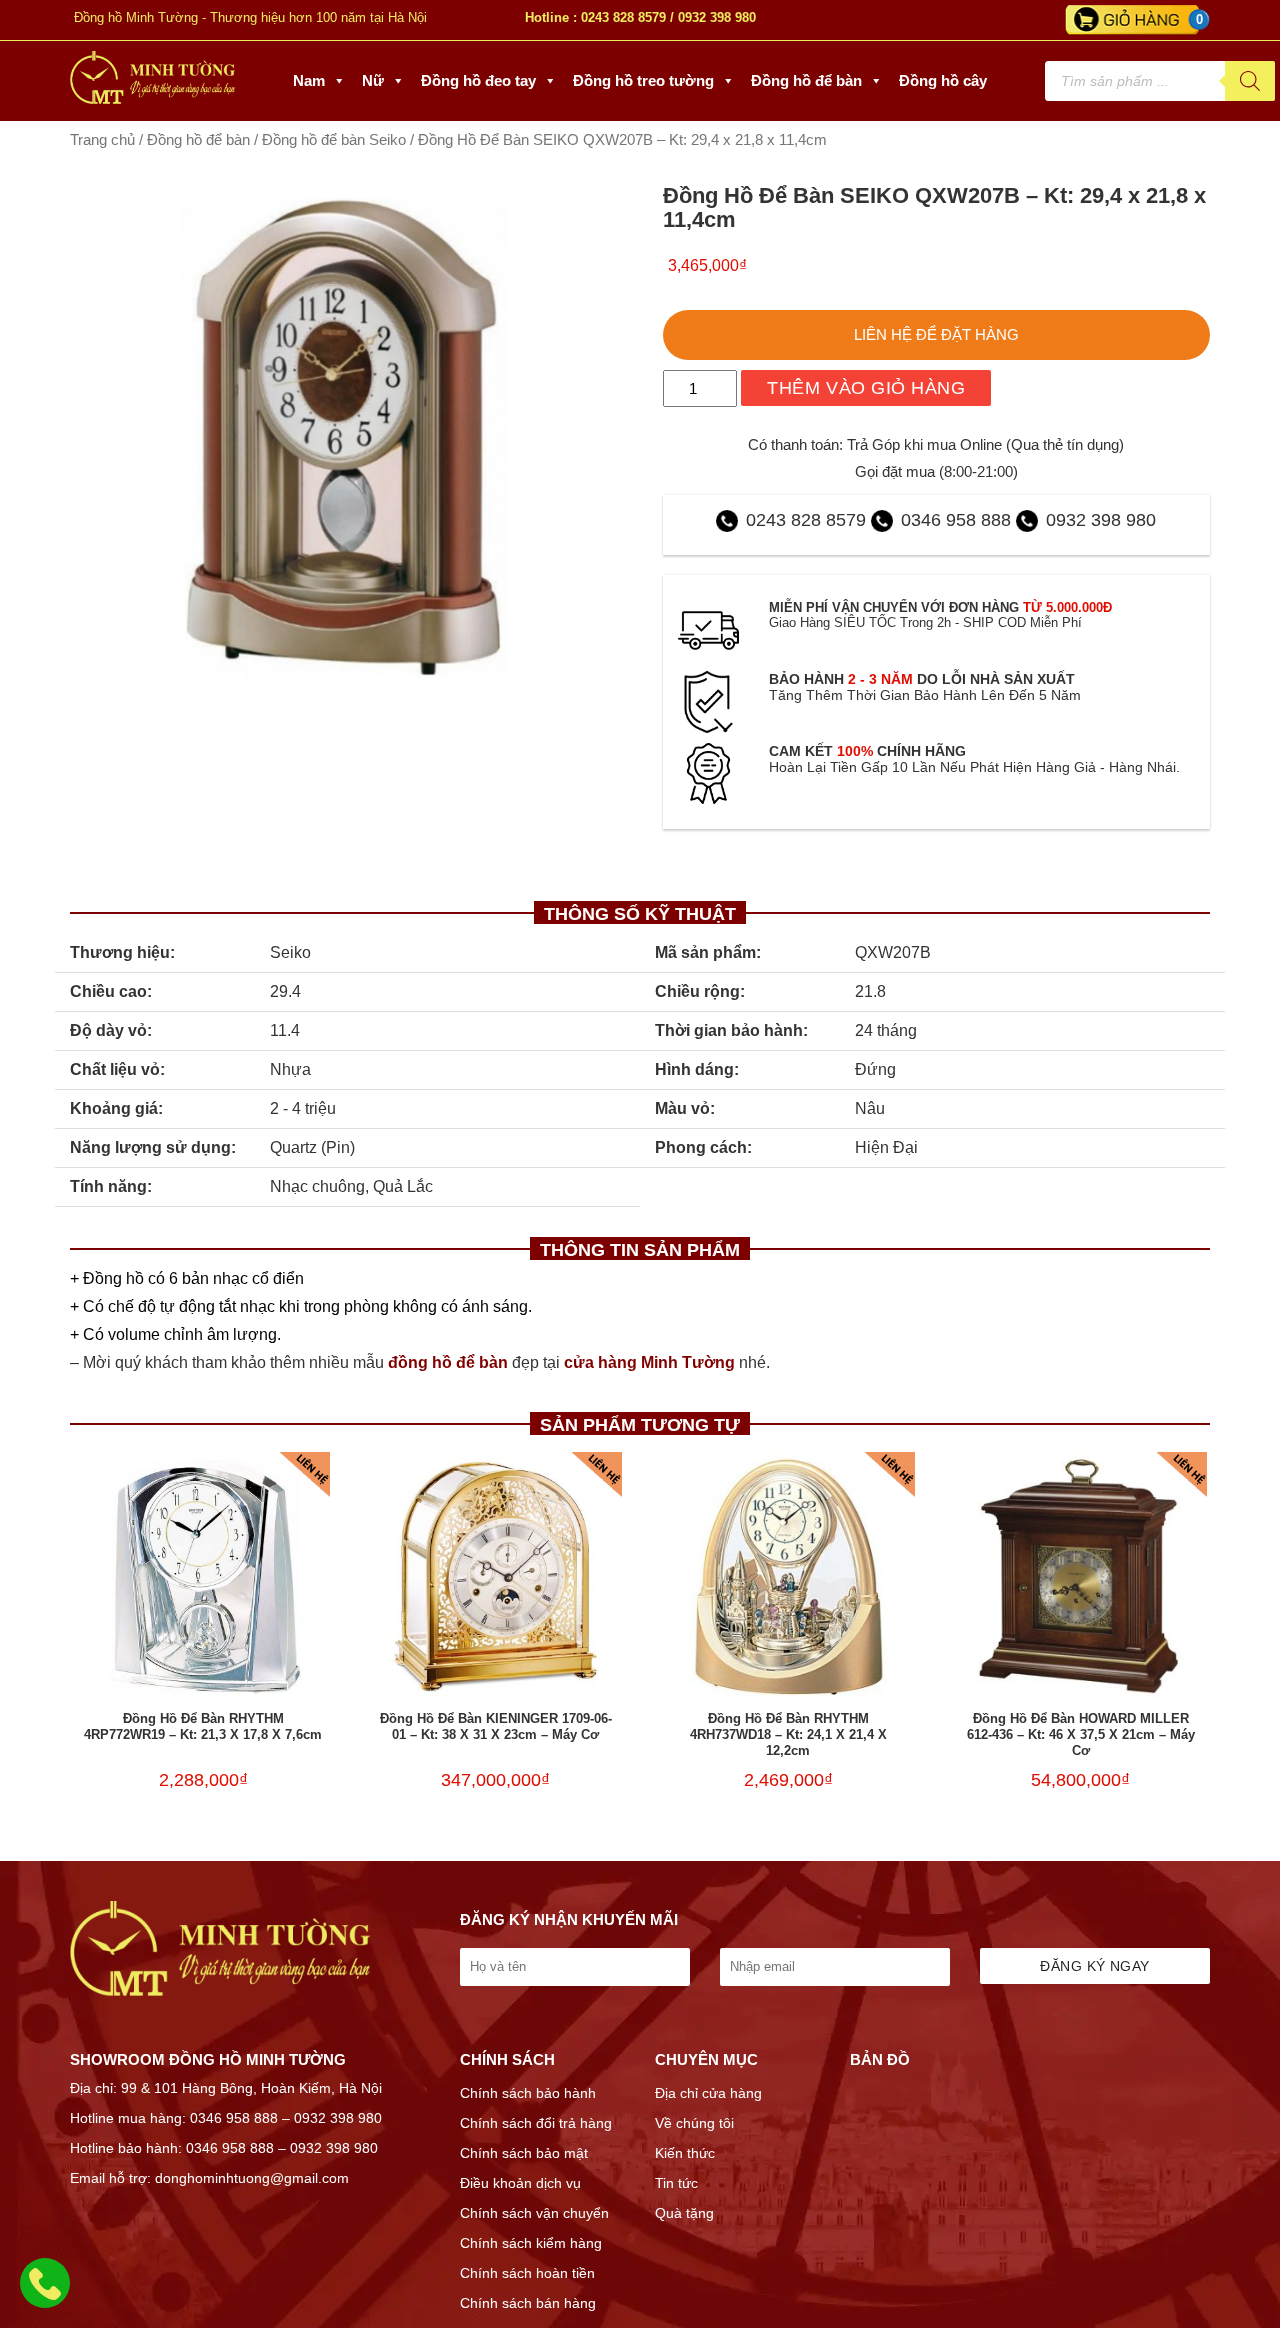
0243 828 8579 (623, 17)
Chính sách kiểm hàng (531, 2243)
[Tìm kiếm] (1250, 81)
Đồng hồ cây (943, 80)
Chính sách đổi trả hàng (536, 2123)
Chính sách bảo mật (524, 2153)
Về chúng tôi (694, 2123)
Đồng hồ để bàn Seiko (334, 140)
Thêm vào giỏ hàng (866, 388)
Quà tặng (684, 2213)
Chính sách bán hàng (528, 2303)
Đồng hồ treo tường (643, 80)
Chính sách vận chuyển (534, 2213)
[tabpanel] (344, 438)
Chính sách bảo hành (528, 2093)
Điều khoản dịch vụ (520, 2183)
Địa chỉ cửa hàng (708, 2093)
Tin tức (676, 2183)
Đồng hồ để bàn (806, 80)
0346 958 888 (956, 520)
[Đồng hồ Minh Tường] (152, 99)
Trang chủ (102, 140)
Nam (309, 80)
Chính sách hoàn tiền (527, 2273)
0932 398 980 (717, 17)
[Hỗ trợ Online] (45, 2295)
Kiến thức (685, 2153)
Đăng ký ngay (1094, 1966)
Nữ (373, 80)
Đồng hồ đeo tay (478, 80)
